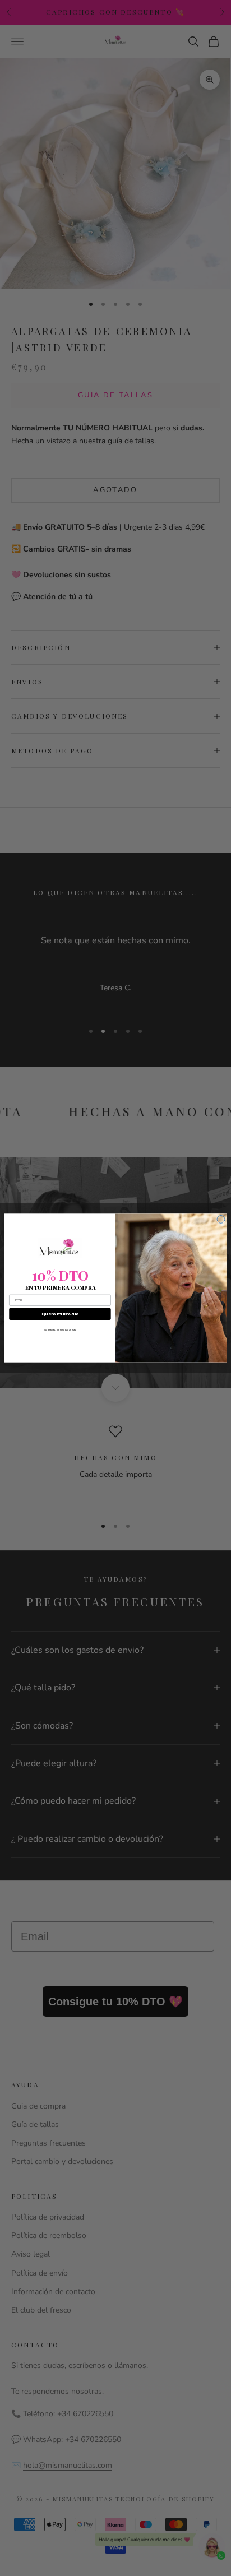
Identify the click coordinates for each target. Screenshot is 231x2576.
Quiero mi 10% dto (60, 1314)
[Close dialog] (221, 1219)
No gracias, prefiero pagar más (60, 1329)
